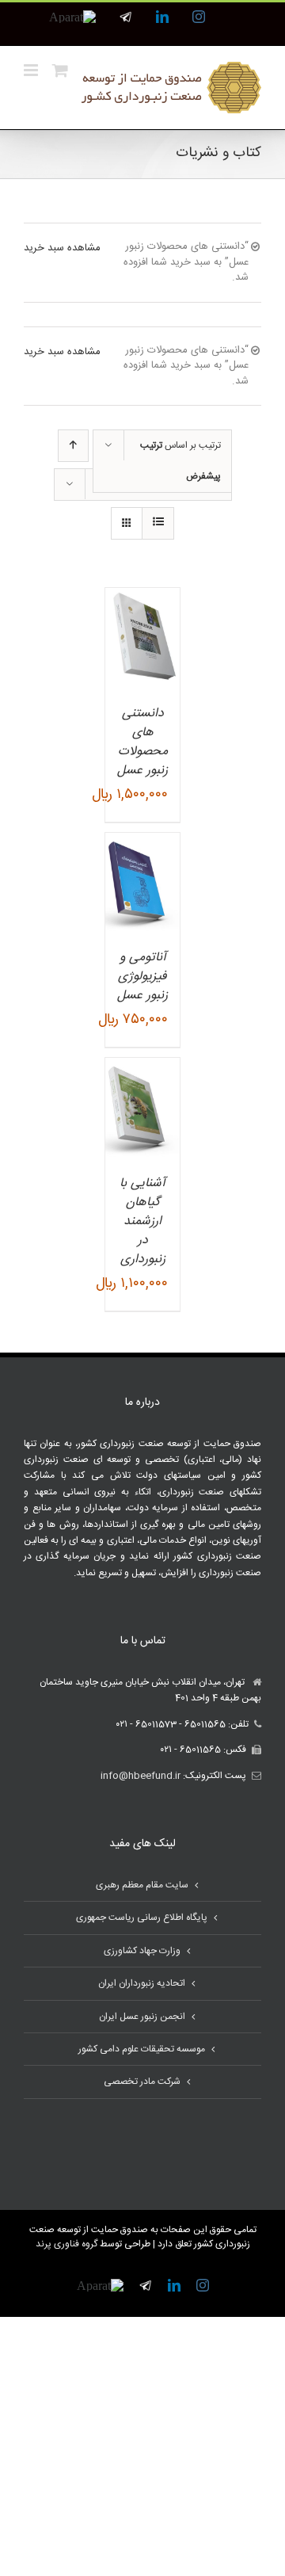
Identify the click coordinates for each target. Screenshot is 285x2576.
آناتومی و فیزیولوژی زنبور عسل (142, 977)
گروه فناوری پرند (66, 2244)
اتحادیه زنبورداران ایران (142, 1983)
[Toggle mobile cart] (60, 70)
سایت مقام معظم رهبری (142, 1885)
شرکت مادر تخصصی (142, 2082)
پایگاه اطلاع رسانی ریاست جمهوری (142, 1918)
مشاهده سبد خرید (62, 248)
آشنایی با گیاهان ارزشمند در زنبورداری (142, 1221)
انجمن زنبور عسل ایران (142, 2017)
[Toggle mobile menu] (32, 70)
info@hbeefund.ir (141, 1776)
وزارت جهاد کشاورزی (142, 1951)
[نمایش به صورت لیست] (158, 523)
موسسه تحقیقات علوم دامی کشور (142, 2049)
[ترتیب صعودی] (73, 446)
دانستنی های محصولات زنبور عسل (142, 742)
